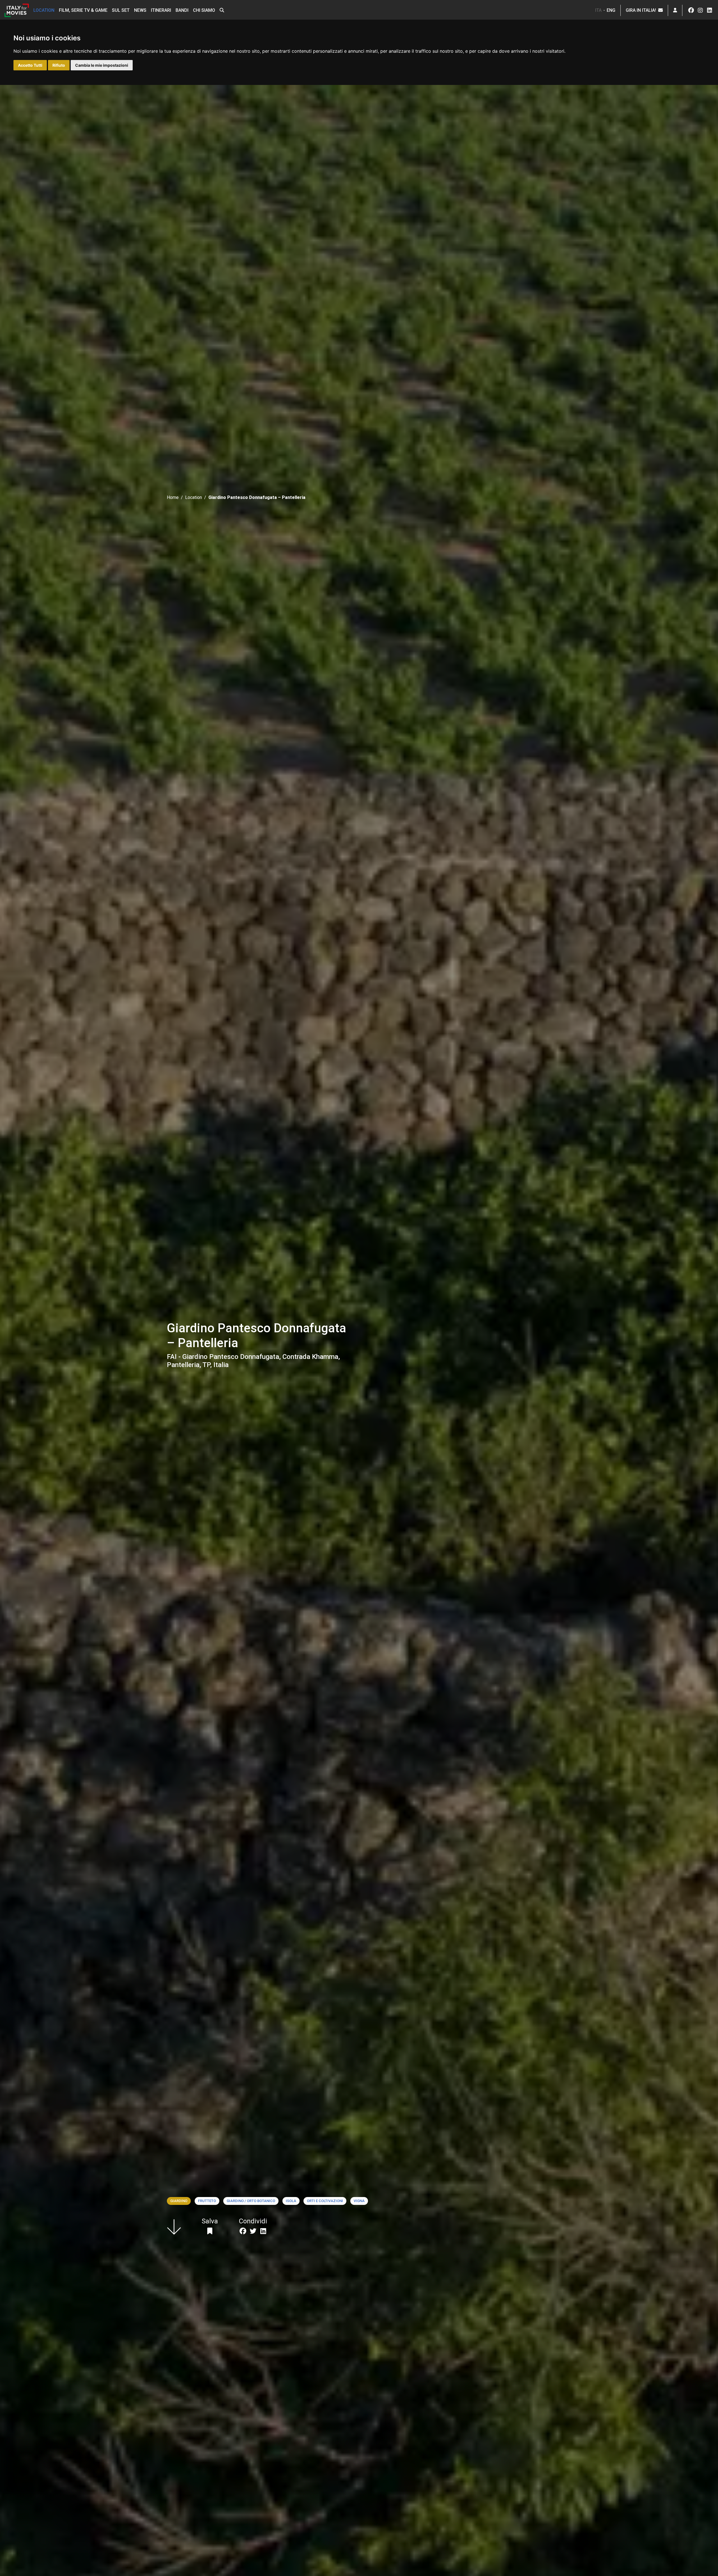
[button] (222, 10)
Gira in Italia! (642, 10)
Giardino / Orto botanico (251, 2201)
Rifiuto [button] (59, 65)
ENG (611, 10)
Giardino (179, 2201)
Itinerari (161, 10)
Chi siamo (204, 10)
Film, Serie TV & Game (83, 10)
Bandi (182, 10)
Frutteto (207, 2201)
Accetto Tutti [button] (30, 65)
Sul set (121, 10)
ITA (598, 10)
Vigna (359, 2201)
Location (44, 10)
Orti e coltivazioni (325, 2201)
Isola (291, 2201)
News (140, 10)
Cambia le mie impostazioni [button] (102, 65)
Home (173, 497)
